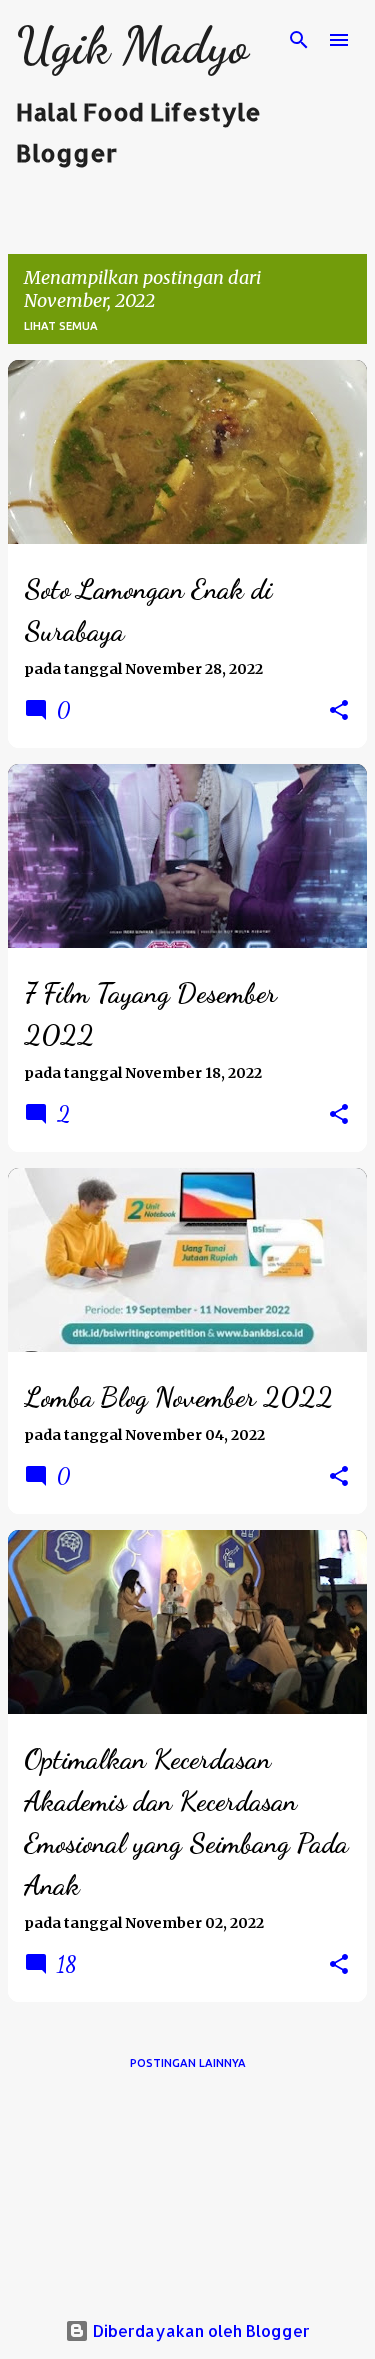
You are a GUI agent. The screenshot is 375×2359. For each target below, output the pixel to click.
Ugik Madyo (132, 46)
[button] (339, 711)
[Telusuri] (299, 40)
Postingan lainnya (188, 2063)
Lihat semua (61, 326)
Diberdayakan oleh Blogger (199, 2330)
